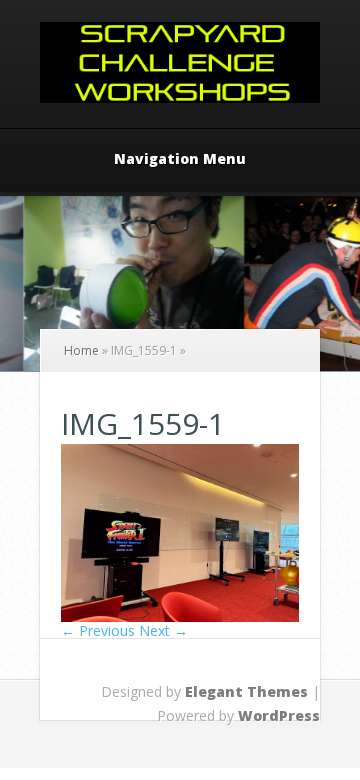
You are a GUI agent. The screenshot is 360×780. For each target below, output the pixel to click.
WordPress (279, 715)
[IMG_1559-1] (180, 616)
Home (81, 350)
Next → (163, 630)
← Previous (98, 630)
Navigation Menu (180, 160)
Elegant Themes (246, 691)
